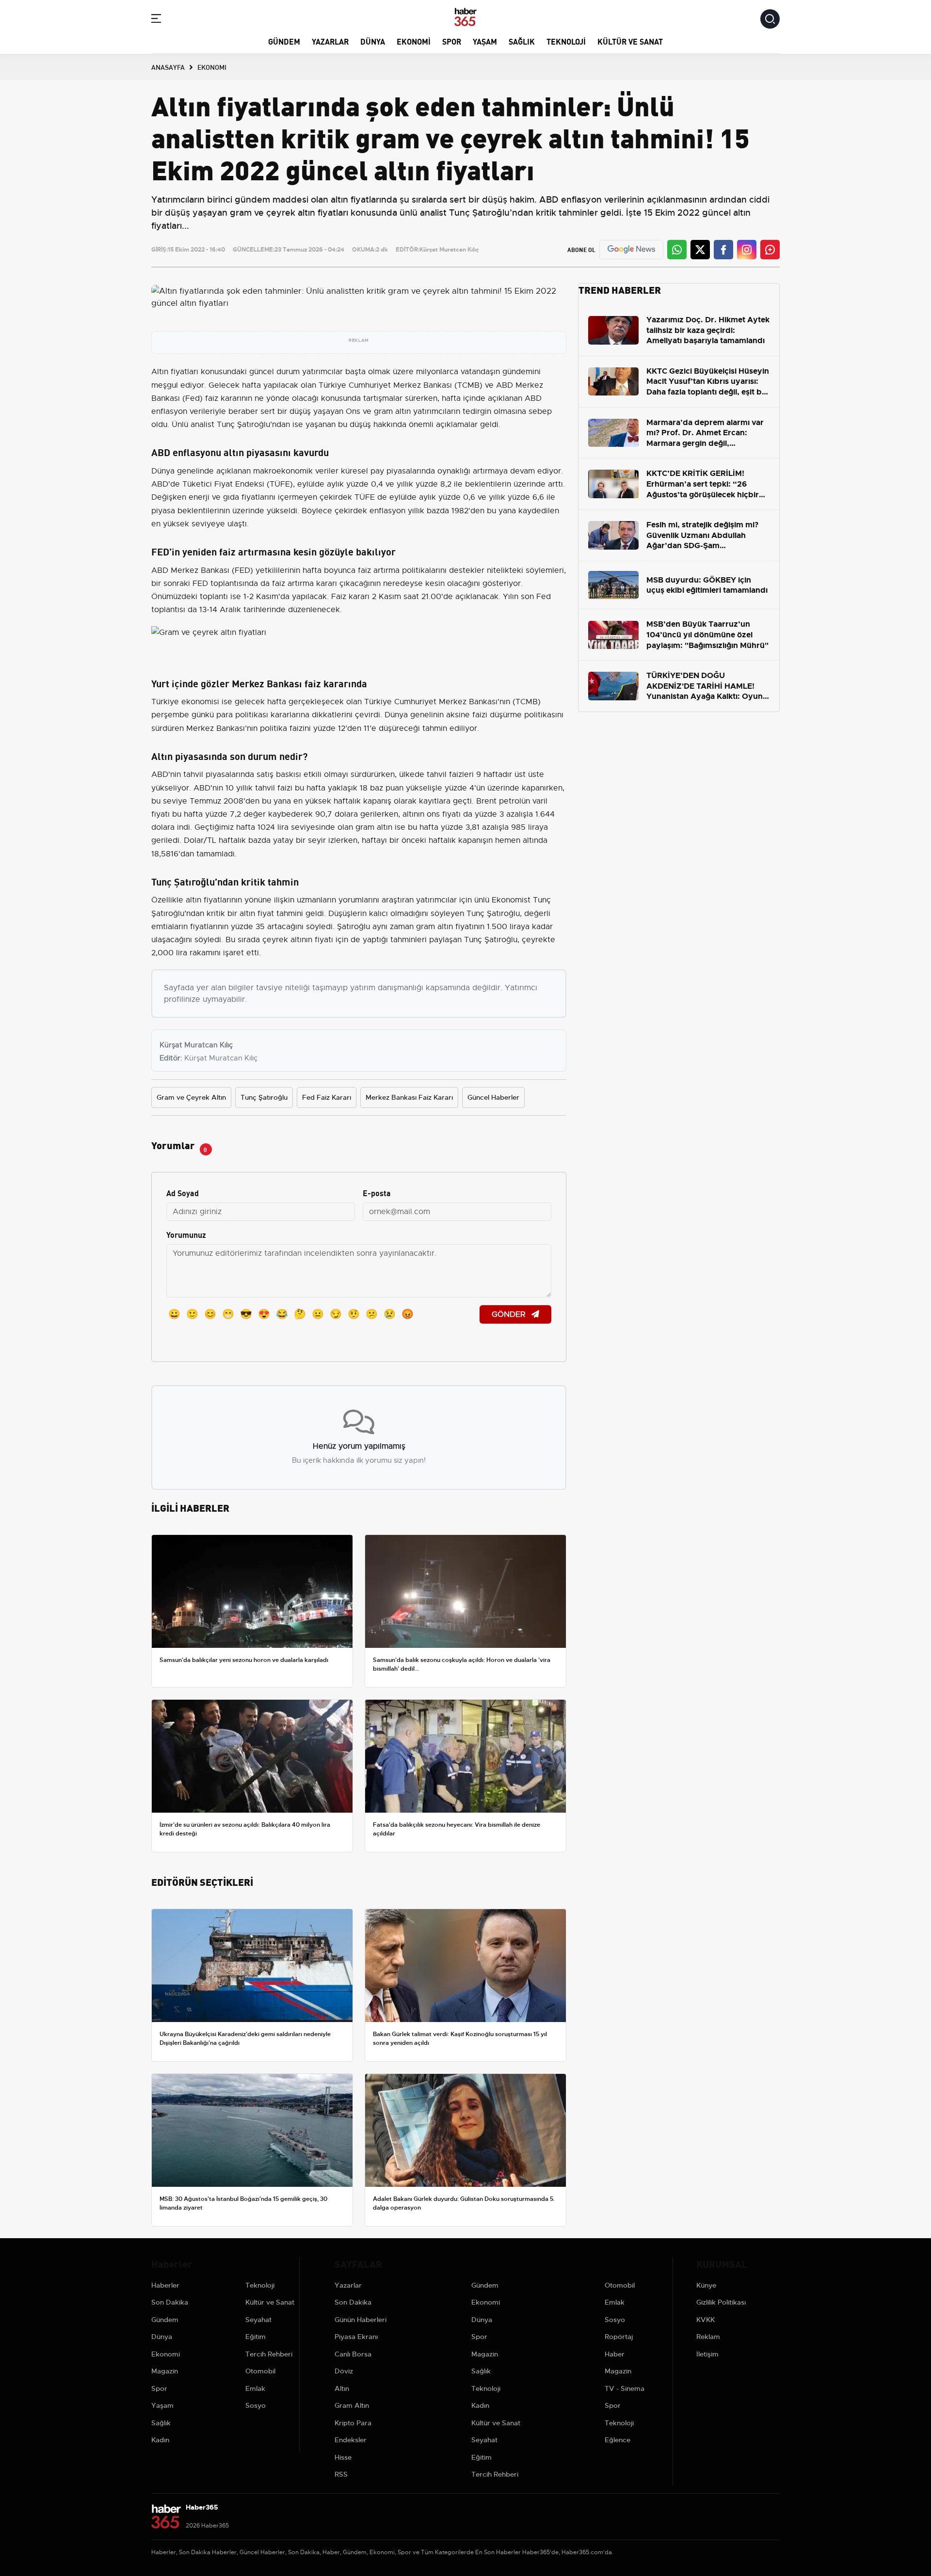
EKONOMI (212, 67)
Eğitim (256, 2337)
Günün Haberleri (361, 2320)
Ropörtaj (619, 2337)
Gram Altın (352, 2405)
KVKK (706, 2320)
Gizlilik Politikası (721, 2302)
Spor (452, 41)
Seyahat (258, 2320)
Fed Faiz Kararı (327, 1097)
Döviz (344, 2371)
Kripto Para (353, 2423)
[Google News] (631, 249)
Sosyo (256, 2405)
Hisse (343, 2457)
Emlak (255, 2388)
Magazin (165, 2371)
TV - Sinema (625, 2388)
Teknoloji (566, 41)
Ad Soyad (183, 1193)
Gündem (284, 41)
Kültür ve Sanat (630, 41)
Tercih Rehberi (269, 2354)
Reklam (708, 2337)
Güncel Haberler (493, 1097)
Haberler (165, 2285)
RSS (341, 2474)
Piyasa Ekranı (356, 2337)
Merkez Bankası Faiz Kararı (409, 1097)
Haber (615, 2354)
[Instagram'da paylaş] (747, 250)
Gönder (510, 1314)
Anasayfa (168, 67)
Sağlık (522, 41)
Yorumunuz (186, 1234)
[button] (156, 20)
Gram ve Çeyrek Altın (191, 1097)
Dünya (373, 41)
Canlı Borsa (353, 2354)
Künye (706, 2285)
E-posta (377, 1193)
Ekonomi (414, 41)
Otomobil (260, 2371)
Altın (342, 2388)
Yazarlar (330, 41)
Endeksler (351, 2440)
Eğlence (618, 2440)
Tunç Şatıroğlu (264, 1097)
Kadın (160, 2440)
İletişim (707, 2354)
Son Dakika (170, 2302)
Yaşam (485, 41)
